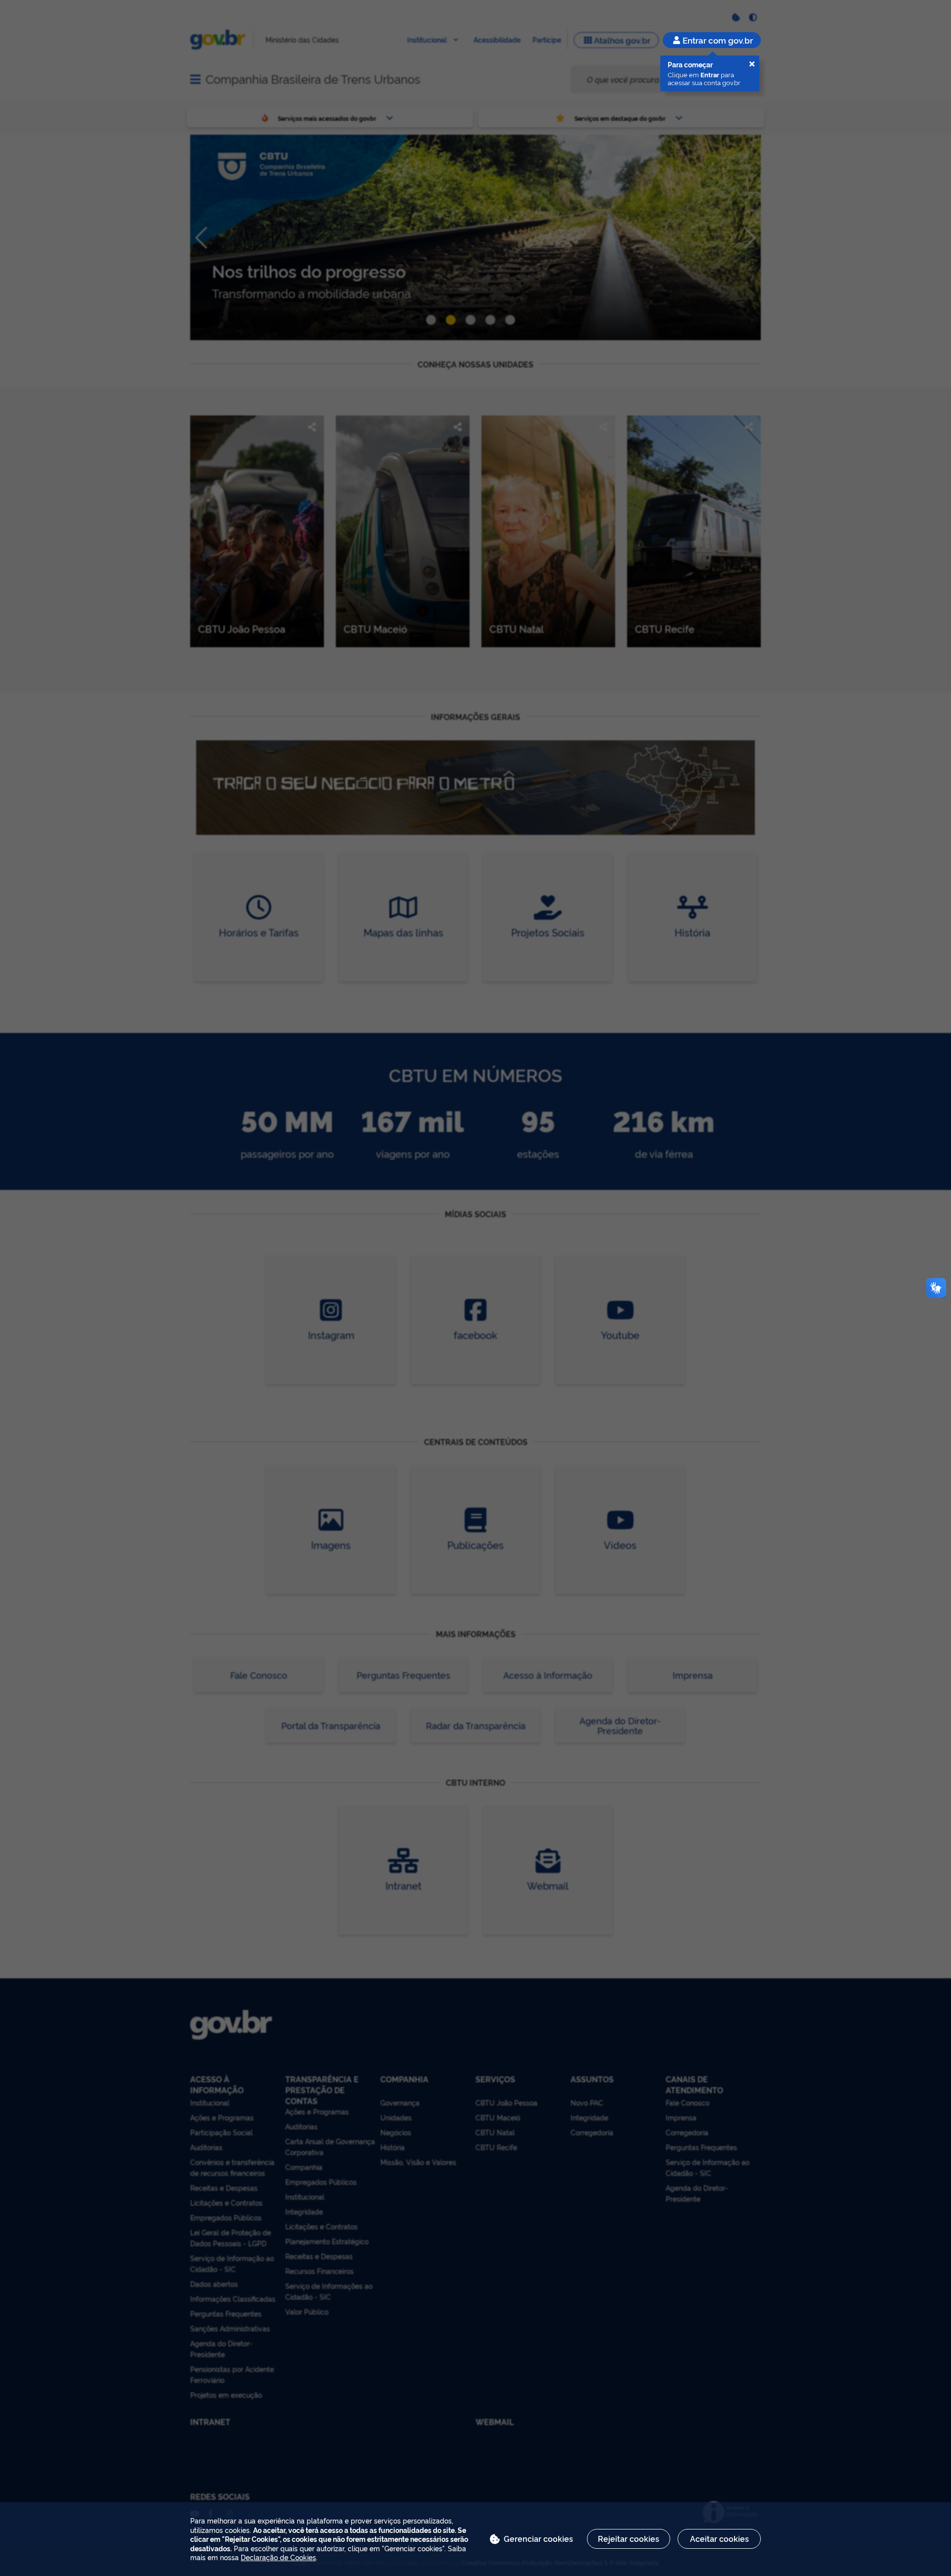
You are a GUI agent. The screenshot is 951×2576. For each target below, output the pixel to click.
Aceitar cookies (719, 2538)
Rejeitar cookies (629, 2538)
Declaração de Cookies (278, 2557)
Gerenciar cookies (538, 2538)
